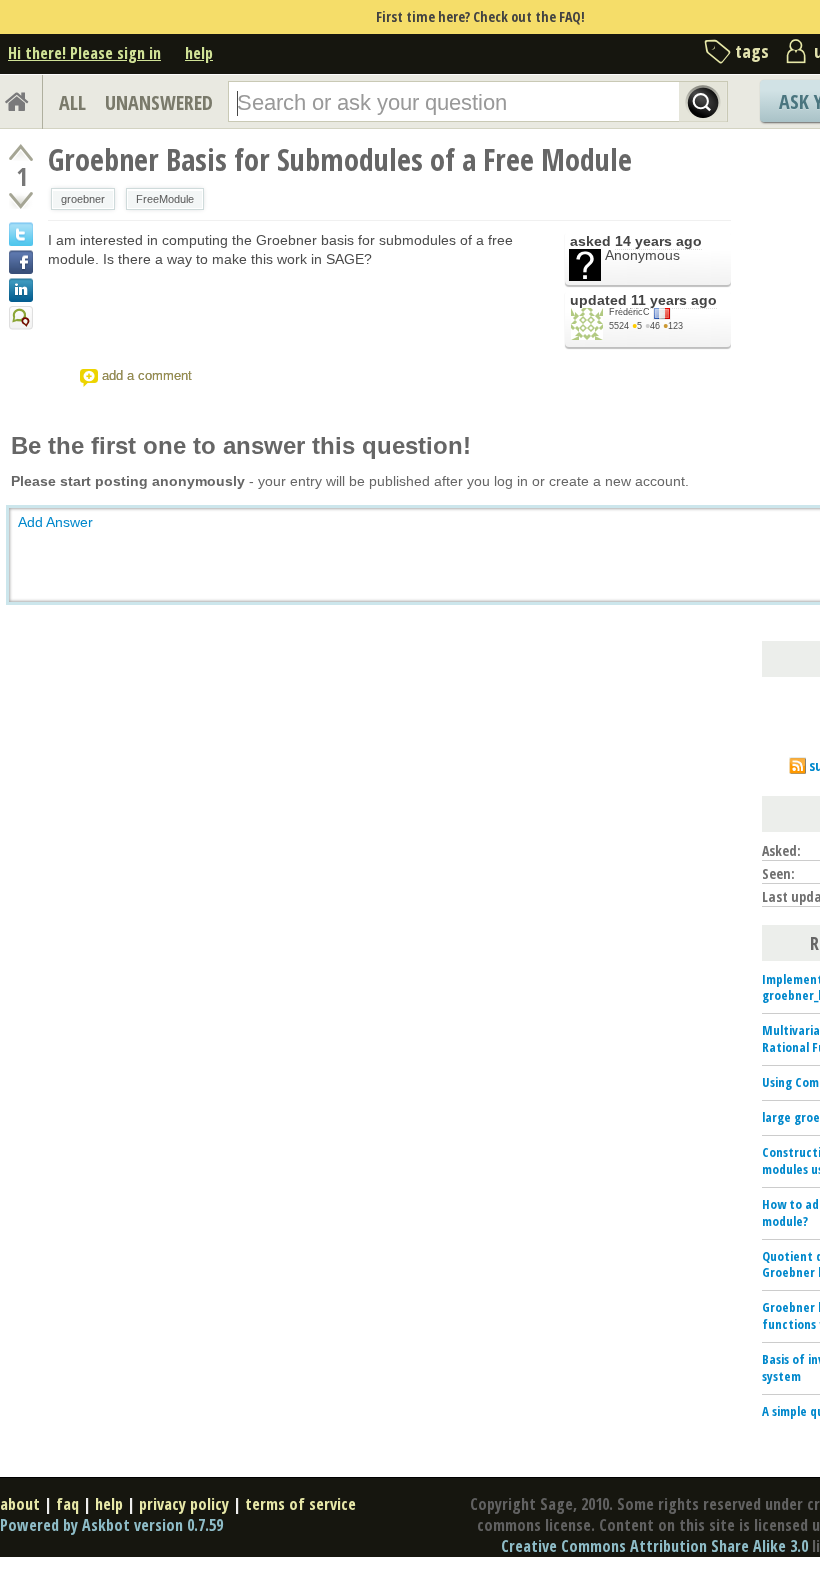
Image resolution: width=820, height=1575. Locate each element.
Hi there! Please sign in (84, 53)
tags (752, 51)
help (199, 53)
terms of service (300, 1504)
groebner (83, 199)
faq (67, 1504)
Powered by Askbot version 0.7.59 (111, 1525)
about (20, 1504)
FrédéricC (629, 312)
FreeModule (165, 199)
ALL (72, 102)
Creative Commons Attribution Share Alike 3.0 (654, 1546)
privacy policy (184, 1504)
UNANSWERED (159, 102)
